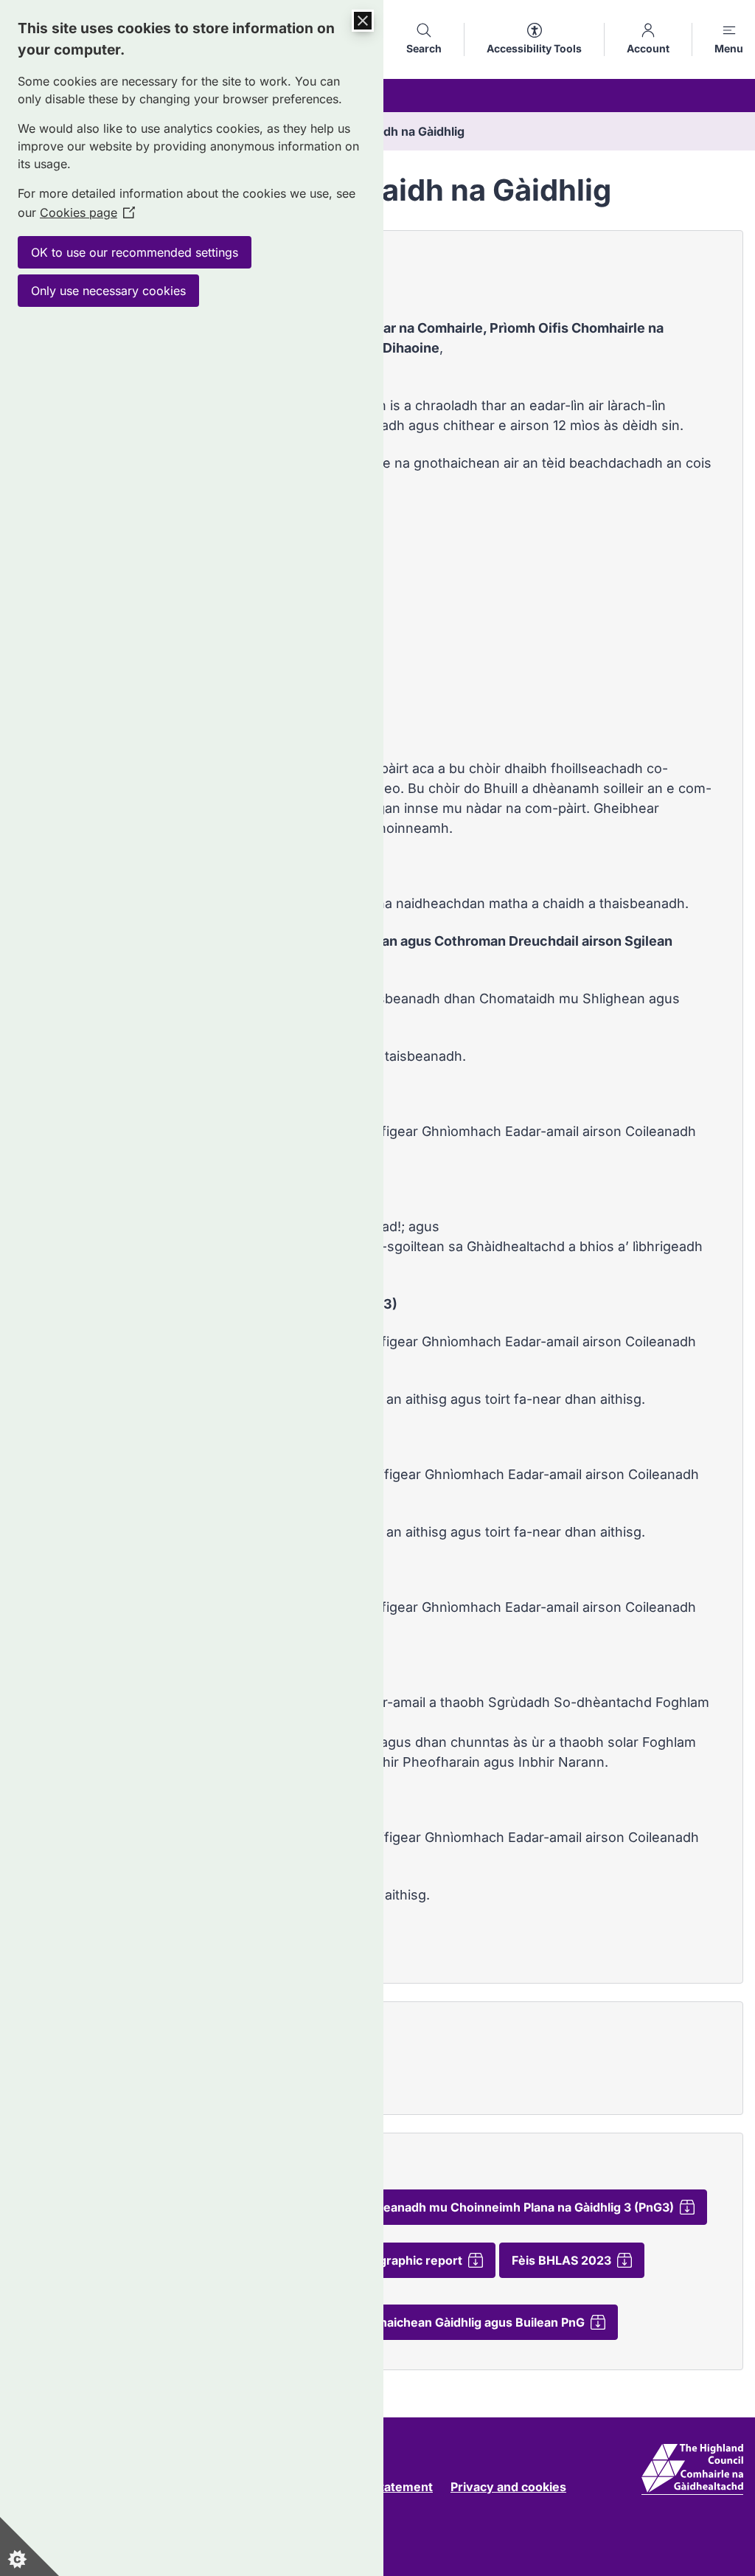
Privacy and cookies (508, 2487)
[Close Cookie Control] (363, 21)
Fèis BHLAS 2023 (561, 2260)
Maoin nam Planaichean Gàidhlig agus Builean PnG (441, 2322)
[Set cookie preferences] (29, 2546)
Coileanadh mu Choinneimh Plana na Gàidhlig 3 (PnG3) (518, 2207)
